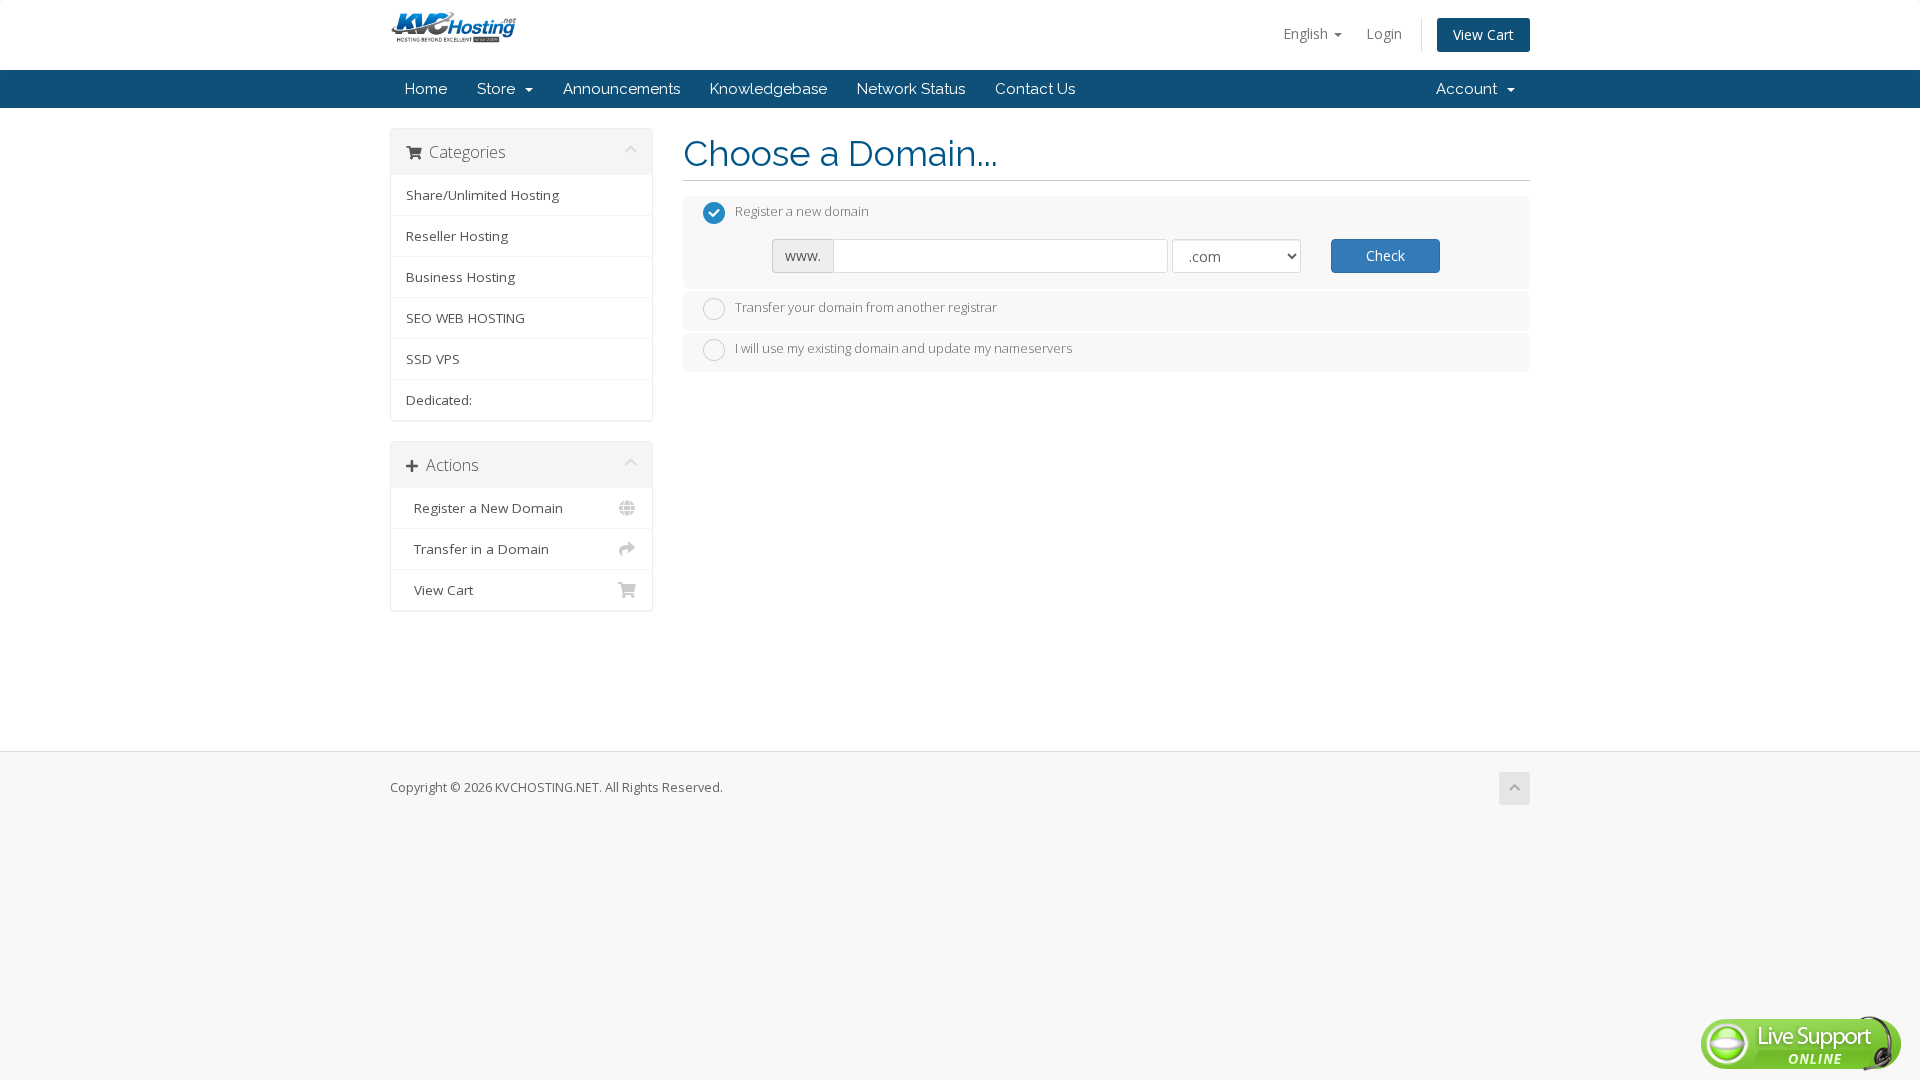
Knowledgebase (768, 89)
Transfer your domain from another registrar (866, 307)
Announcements (621, 89)
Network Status (911, 89)
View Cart (1483, 34)
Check (1385, 255)
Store (500, 89)
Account (1470, 89)
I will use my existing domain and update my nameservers (903, 349)
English (1307, 33)
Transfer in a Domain (477, 549)
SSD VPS (433, 359)
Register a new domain (802, 212)
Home (426, 89)
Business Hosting (460, 277)
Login (1384, 33)
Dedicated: (439, 400)
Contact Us (1035, 89)
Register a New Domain (484, 508)
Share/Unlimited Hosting (482, 195)
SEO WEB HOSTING (465, 318)
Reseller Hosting (457, 236)
